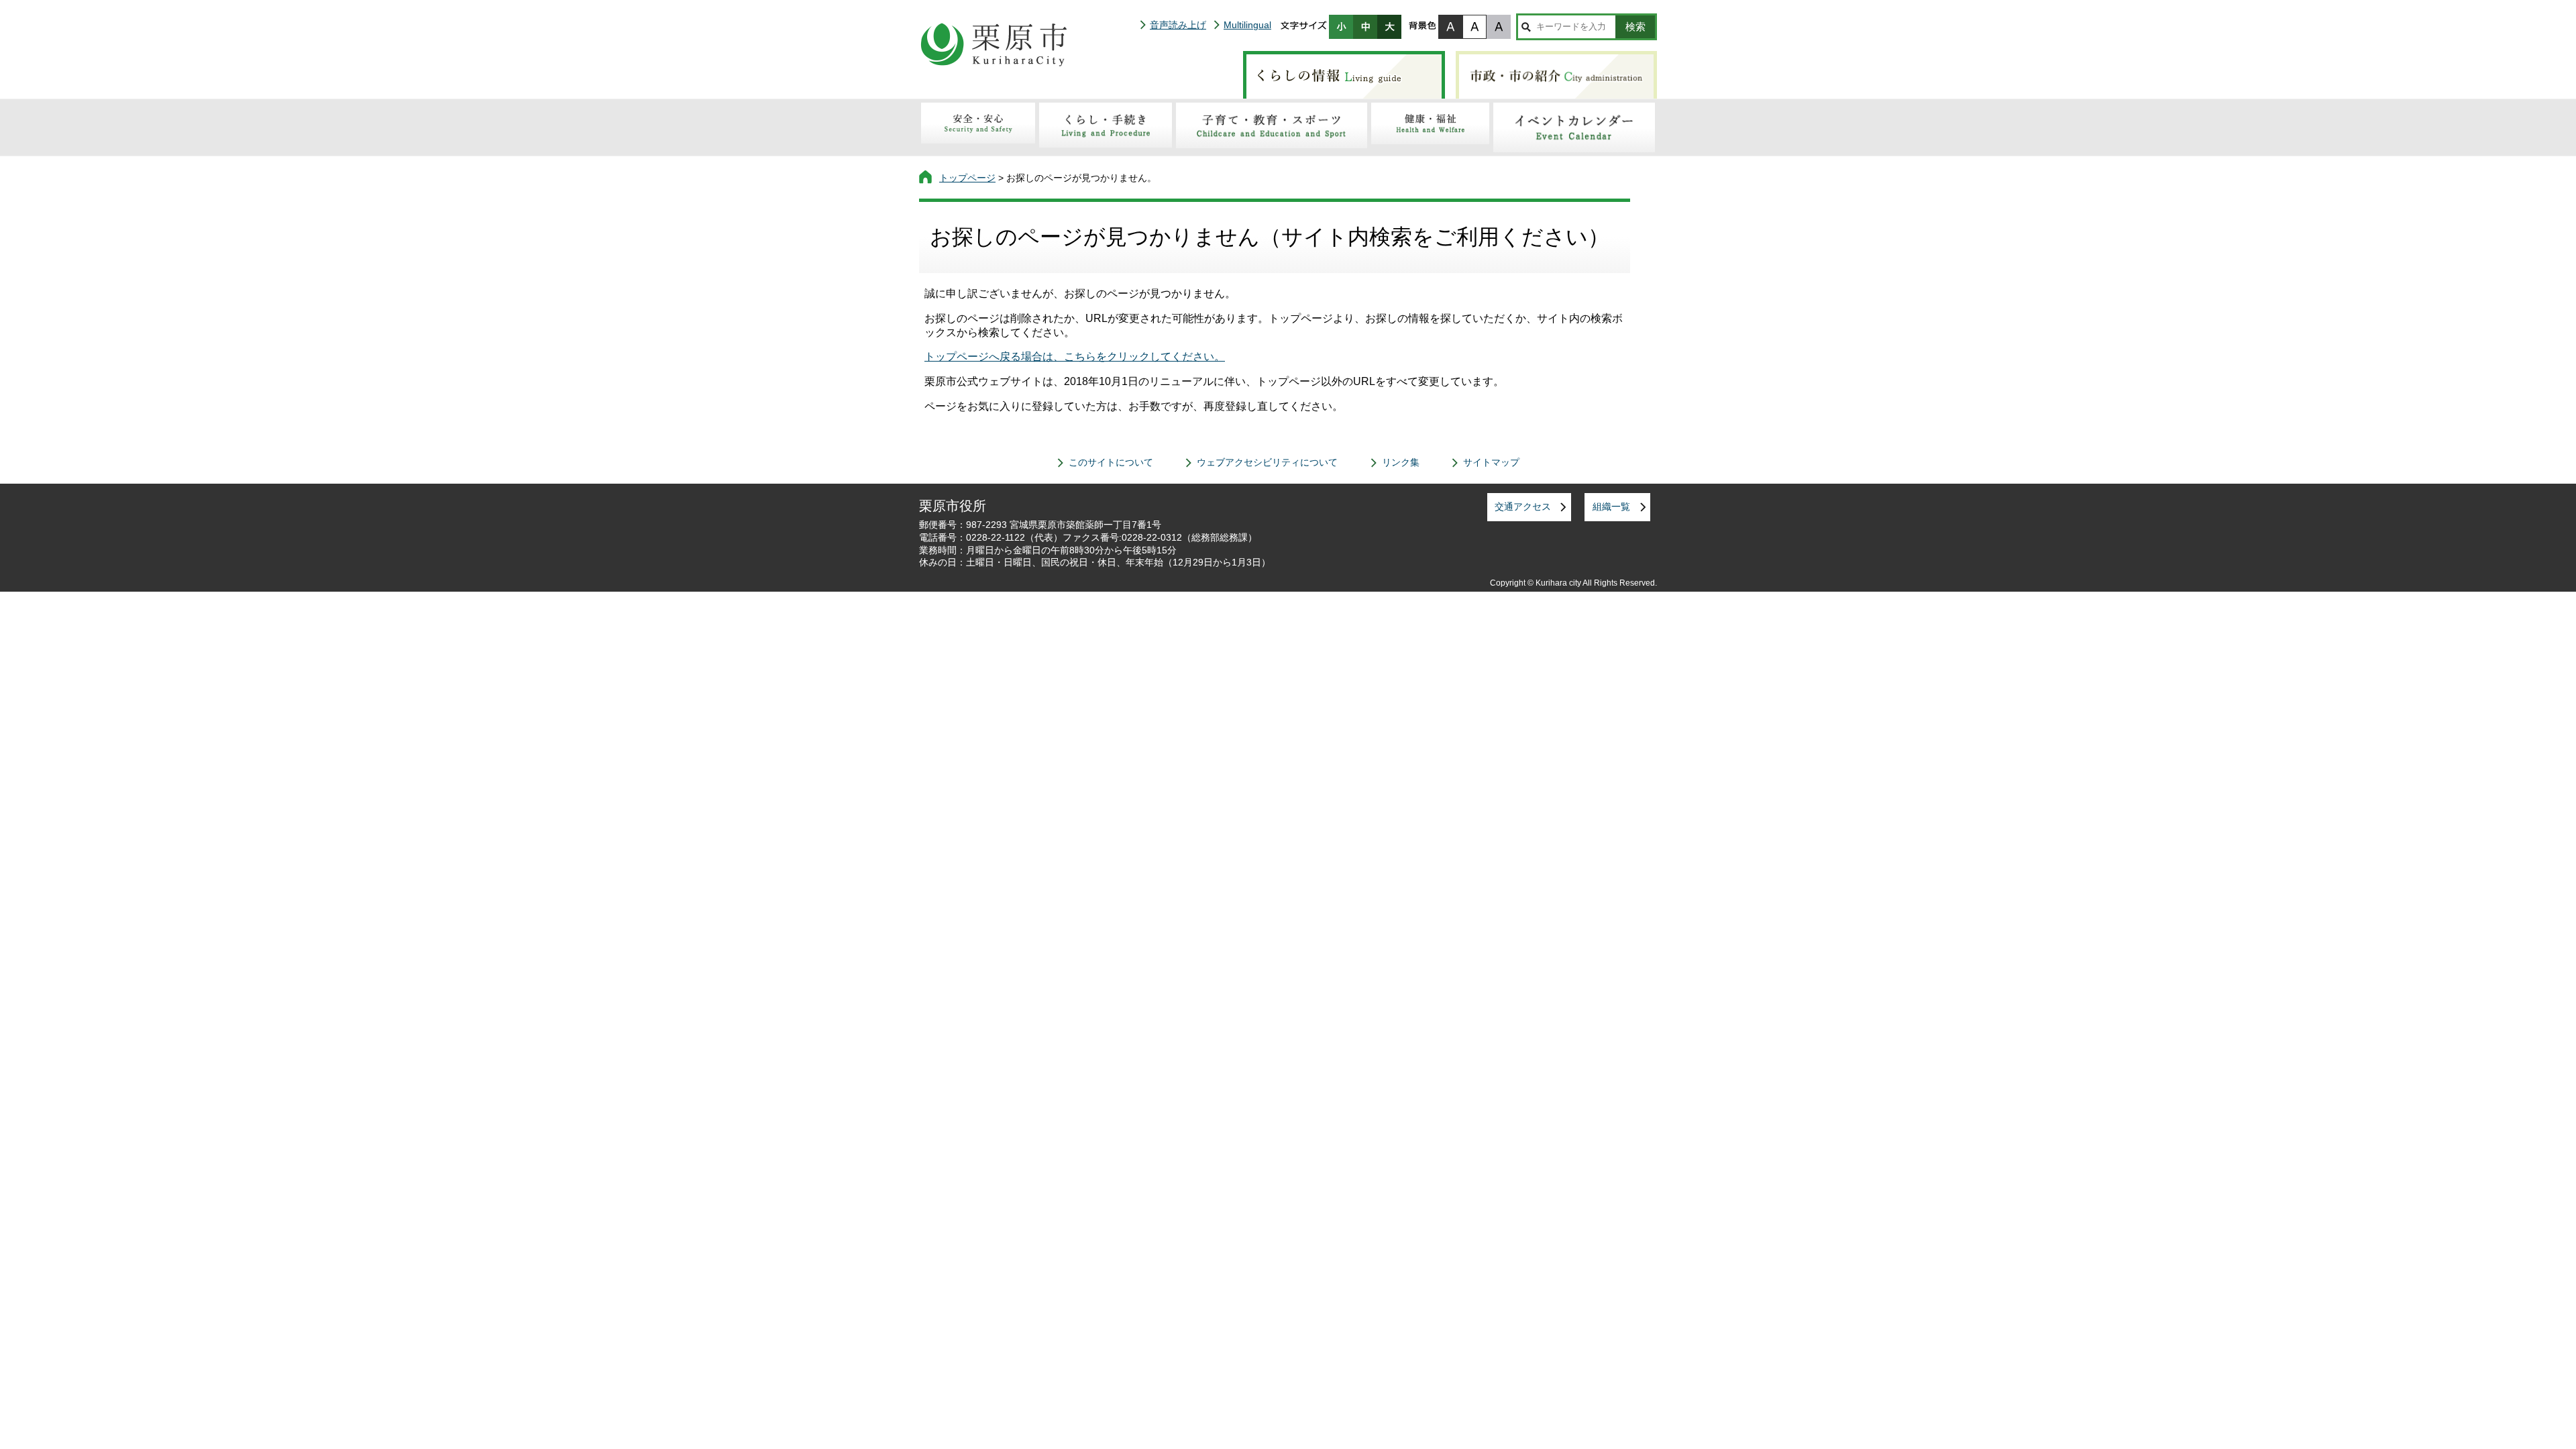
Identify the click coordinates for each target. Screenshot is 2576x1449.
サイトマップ (1491, 462)
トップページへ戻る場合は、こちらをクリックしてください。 (1075, 357)
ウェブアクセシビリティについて (1267, 462)
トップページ (967, 178)
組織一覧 (1611, 506)
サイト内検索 (1526, 27)
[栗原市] (994, 44)
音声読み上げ (1178, 25)
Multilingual (1247, 25)
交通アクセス (1523, 506)
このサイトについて (1111, 462)
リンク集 (1401, 462)
